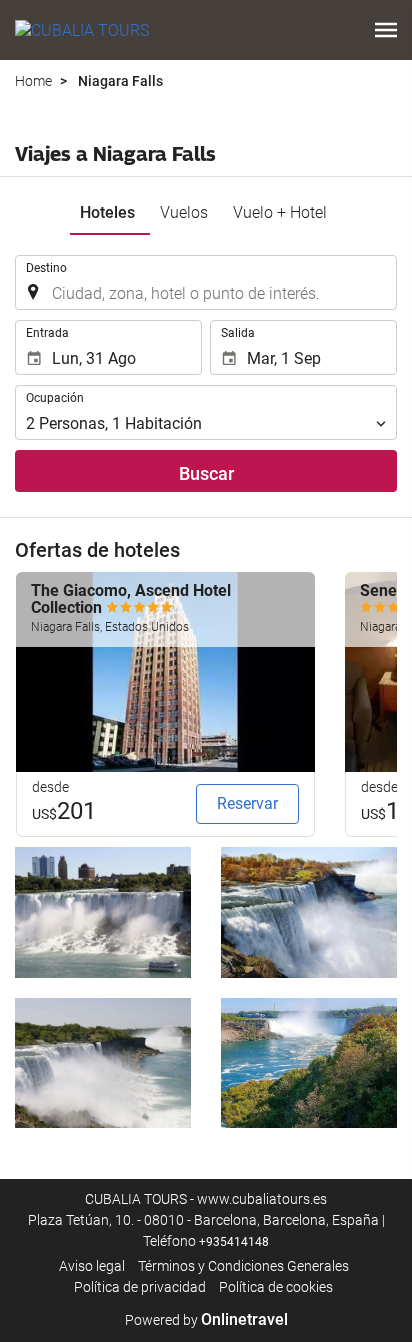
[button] (386, 30)
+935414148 (234, 1242)
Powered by (206, 1320)
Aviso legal (92, 1266)
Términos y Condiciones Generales (243, 1266)
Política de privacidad (140, 1287)
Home (33, 81)
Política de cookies (276, 1287)
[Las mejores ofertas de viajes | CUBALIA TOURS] (82, 30)
